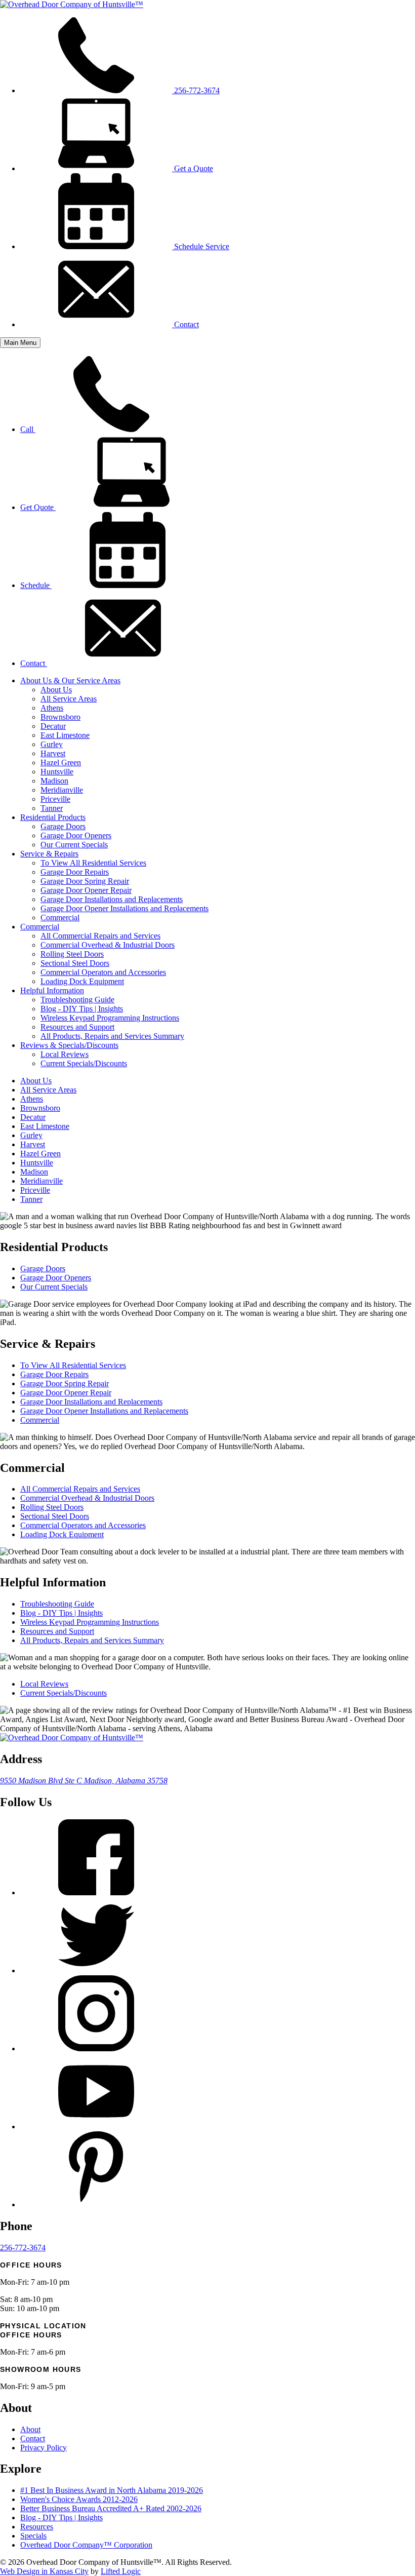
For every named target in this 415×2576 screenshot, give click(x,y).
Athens (52, 708)
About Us (56, 690)
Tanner (52, 808)
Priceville (55, 799)
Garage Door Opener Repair (86, 890)
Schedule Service (201, 246)
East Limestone (65, 735)
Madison (54, 781)
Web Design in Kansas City (44, 2571)
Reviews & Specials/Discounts (69, 1045)
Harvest (53, 753)
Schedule (36, 585)
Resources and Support (77, 1027)
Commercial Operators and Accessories (103, 972)
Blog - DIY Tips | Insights (82, 1009)
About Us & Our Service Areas (70, 680)
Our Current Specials (74, 845)
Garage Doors (63, 826)
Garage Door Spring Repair (85, 881)
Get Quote (38, 507)
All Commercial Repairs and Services (100, 936)
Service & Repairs (49, 854)
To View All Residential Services (93, 863)
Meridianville (62, 790)
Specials (33, 2536)
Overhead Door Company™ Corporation (86, 2545)
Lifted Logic (121, 2571)
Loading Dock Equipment (82, 981)
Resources (37, 2527)
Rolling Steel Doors (72, 954)
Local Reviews (65, 1054)
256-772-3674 (196, 90)
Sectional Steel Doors (75, 963)
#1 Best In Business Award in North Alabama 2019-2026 (112, 2490)
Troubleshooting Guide (77, 1000)
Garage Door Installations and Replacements (112, 899)
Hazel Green (61, 763)
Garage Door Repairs (75, 872)
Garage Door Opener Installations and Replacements (124, 908)
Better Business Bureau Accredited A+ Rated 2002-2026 (111, 2508)
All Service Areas (69, 699)
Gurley (52, 744)
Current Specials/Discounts (84, 1063)
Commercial (60, 918)
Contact (185, 324)
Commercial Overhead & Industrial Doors (108, 945)
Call (28, 429)
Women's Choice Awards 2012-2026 (79, 2499)
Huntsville (57, 772)
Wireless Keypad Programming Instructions (110, 1018)
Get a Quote (193, 168)
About (30, 2429)
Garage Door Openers (76, 835)
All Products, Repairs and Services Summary (112, 1036)
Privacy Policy (44, 2448)
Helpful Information (52, 990)
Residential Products (53, 817)
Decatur (53, 726)
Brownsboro (60, 717)
